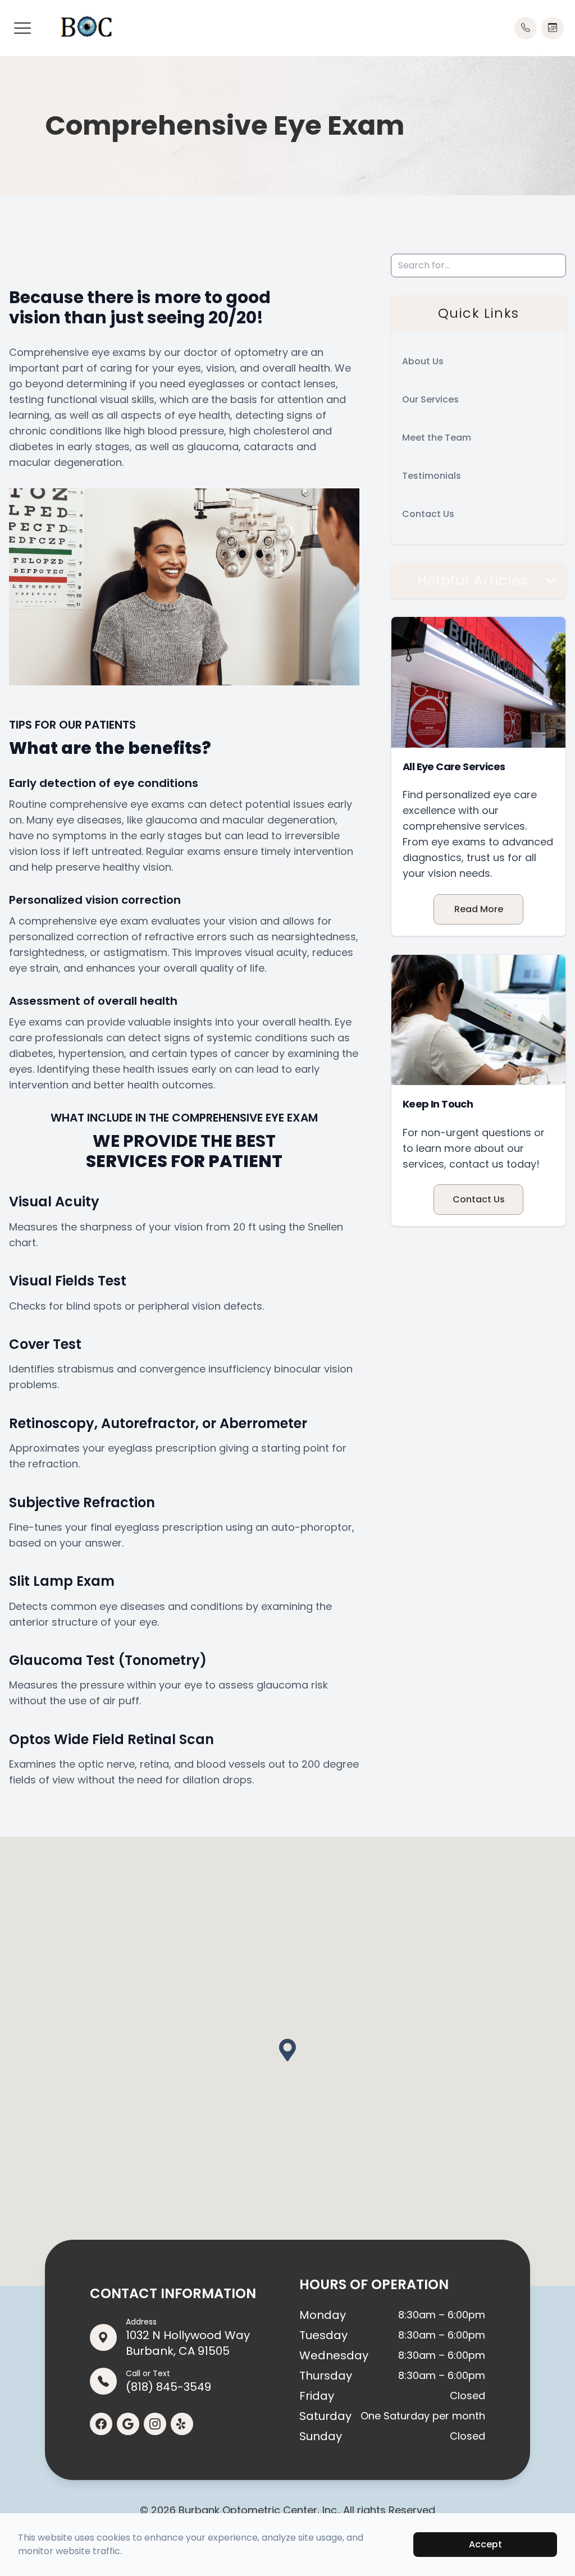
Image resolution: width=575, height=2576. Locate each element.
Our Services (430, 399)
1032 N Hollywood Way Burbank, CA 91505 (188, 2337)
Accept (485, 2544)
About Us (423, 361)
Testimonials (432, 476)
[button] (22, 28)
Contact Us (428, 514)
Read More (479, 909)
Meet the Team (437, 438)
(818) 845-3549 (168, 2381)
